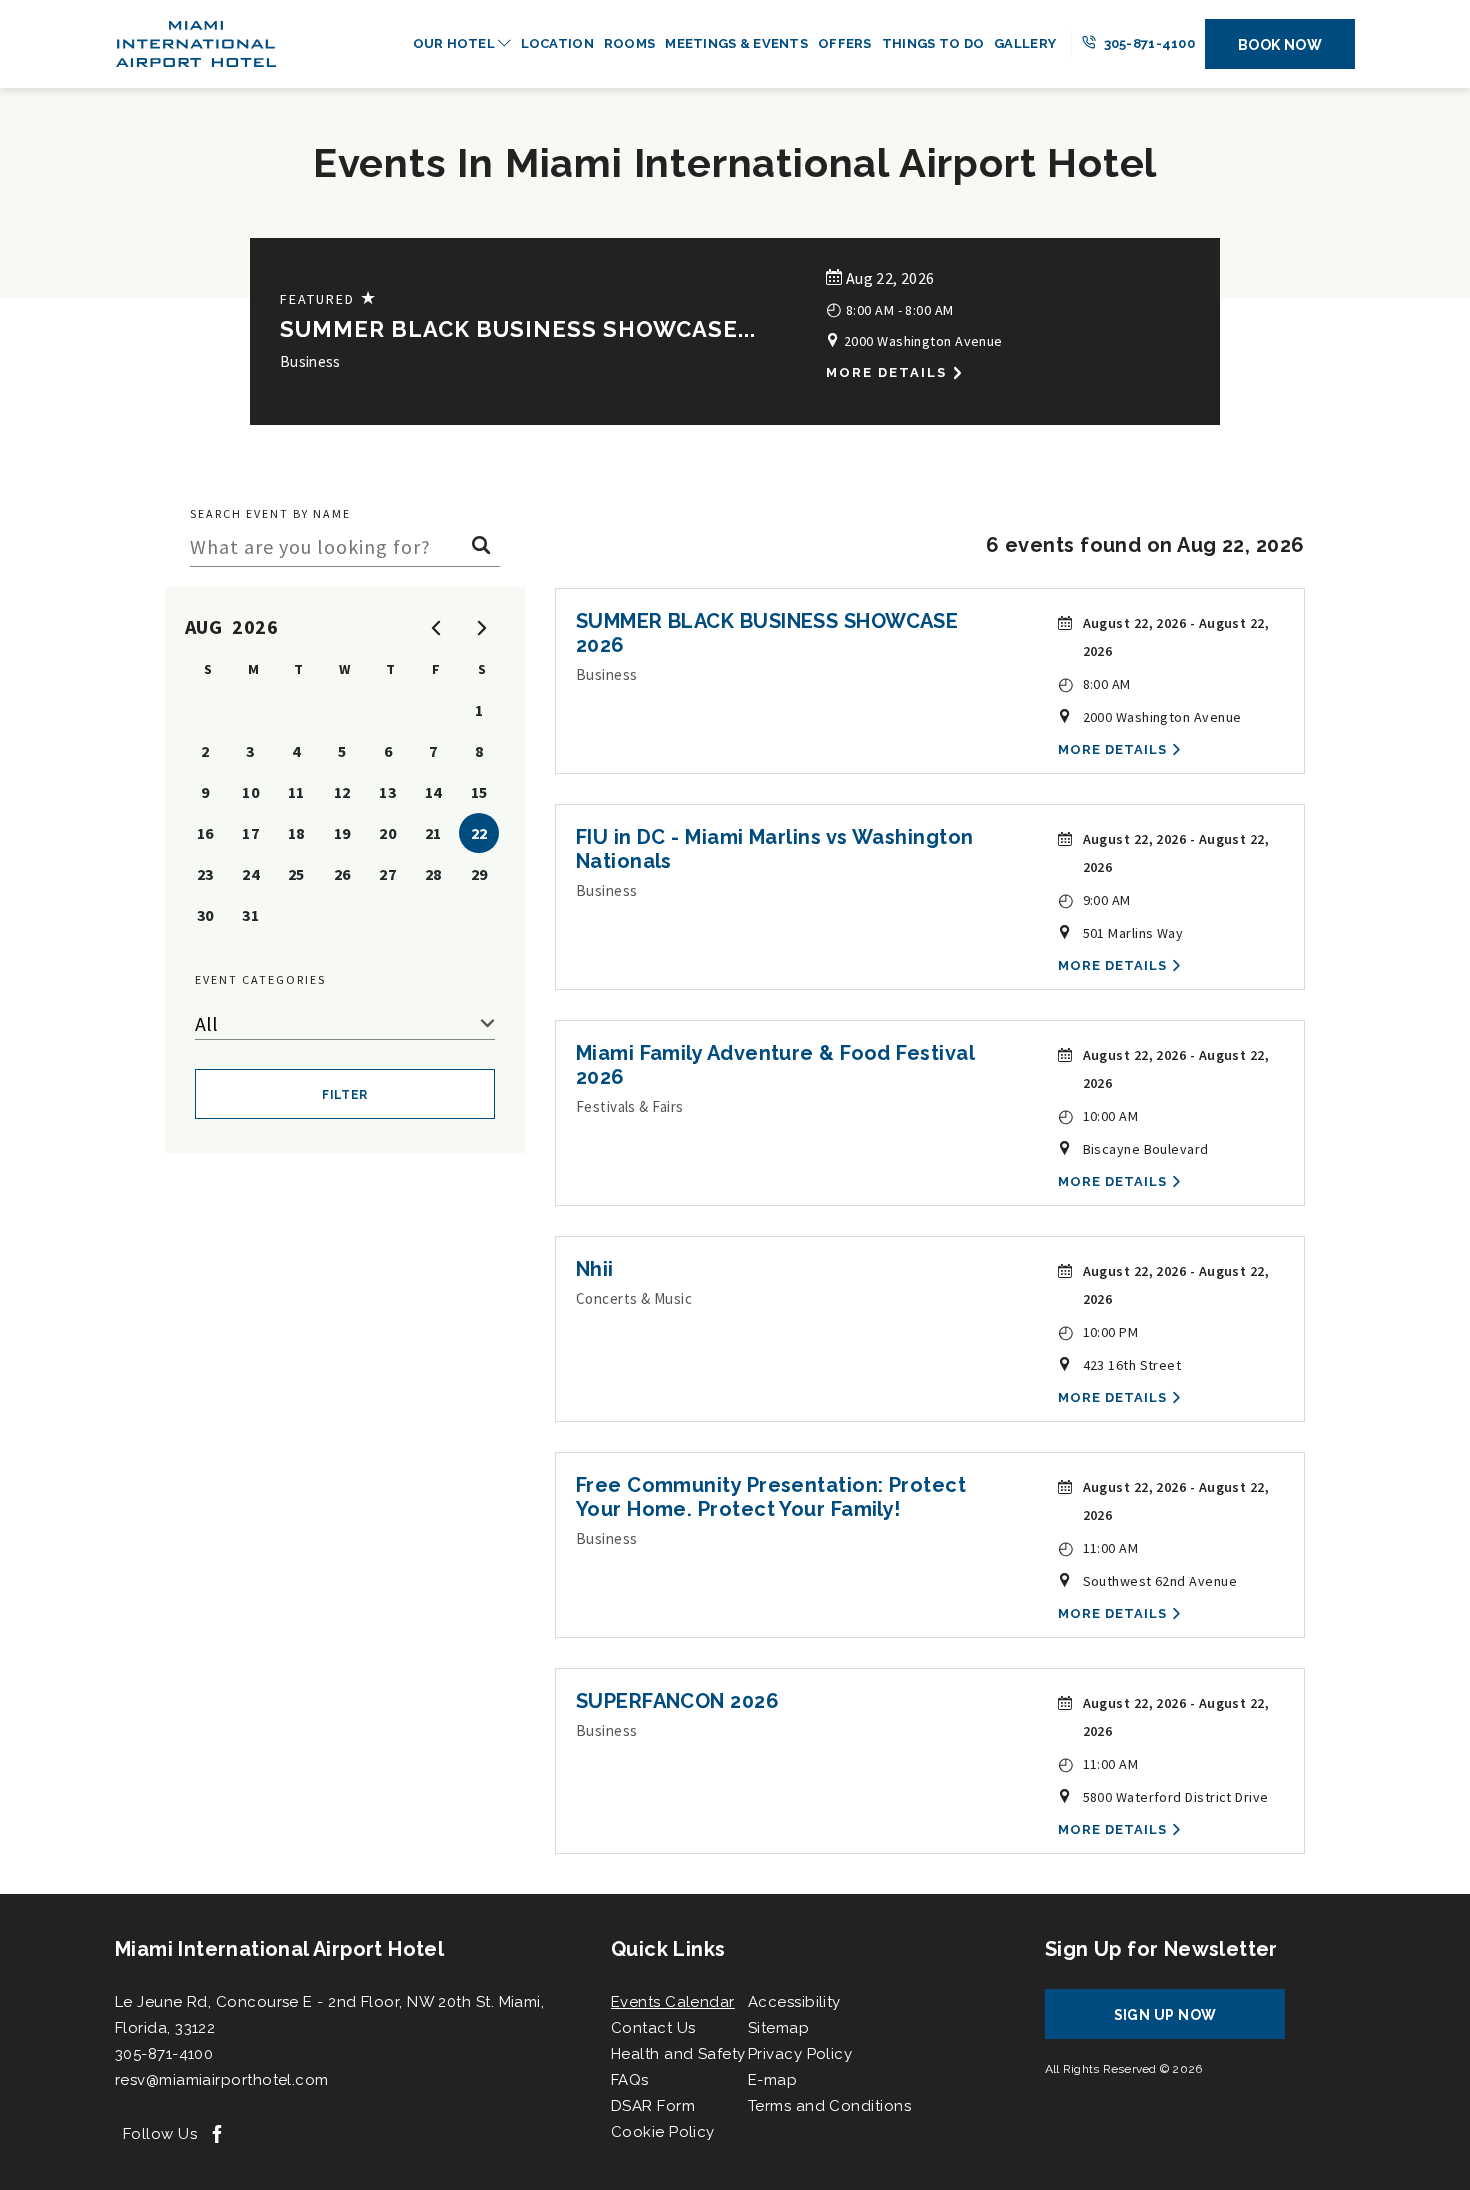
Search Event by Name (270, 513)
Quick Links (668, 1949)
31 (250, 915)
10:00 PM (1098, 1331)
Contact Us (653, 2028)
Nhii (595, 1269)
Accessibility (794, 2002)
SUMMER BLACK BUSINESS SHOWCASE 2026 (767, 633)
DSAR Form (653, 2106)
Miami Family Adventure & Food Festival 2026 (775, 1065)
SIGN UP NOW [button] (1184, 2022)
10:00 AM (1098, 1115)
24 (250, 874)
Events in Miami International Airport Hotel (735, 162)
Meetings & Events (736, 43)
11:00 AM (1098, 1547)
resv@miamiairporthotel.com (222, 2080)
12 (342, 792)
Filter (345, 1095)
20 (387, 833)
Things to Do (933, 43)
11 (296, 792)
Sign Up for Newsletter (1161, 1949)
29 (479, 874)
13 (387, 792)
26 (342, 874)
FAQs (630, 2080)
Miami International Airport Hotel (279, 1949)
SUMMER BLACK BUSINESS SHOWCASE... (518, 329)
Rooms (629, 43)
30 (205, 915)
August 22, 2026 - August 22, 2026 (1176, 637)
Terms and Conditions (829, 2106)
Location (557, 43)
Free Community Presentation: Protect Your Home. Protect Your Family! (771, 1497)
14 (433, 792)
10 (250, 792)
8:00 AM (1094, 683)
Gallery (1025, 43)
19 (342, 833)
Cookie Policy (663, 2132)
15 (479, 792)
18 (296, 833)
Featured (329, 298)
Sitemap (778, 2028)
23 (205, 874)
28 (433, 874)
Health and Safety (678, 2054)
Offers (845, 43)
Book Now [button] (1280, 45)
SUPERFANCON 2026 (677, 1701)
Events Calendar (673, 2002)
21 (433, 833)
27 (387, 874)
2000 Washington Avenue (921, 341)
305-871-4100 (1147, 43)
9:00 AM (1094, 899)
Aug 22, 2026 (888, 278)
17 (250, 833)
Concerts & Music (634, 1298)
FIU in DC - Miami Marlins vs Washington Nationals (775, 849)
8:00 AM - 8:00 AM (890, 308)
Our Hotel (456, 43)
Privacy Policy (800, 2054)
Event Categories (260, 979)
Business (310, 361)
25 (296, 874)
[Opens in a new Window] (217, 2135)
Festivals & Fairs (630, 1106)
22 (479, 833)
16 (205, 833)
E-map (772, 2080)
